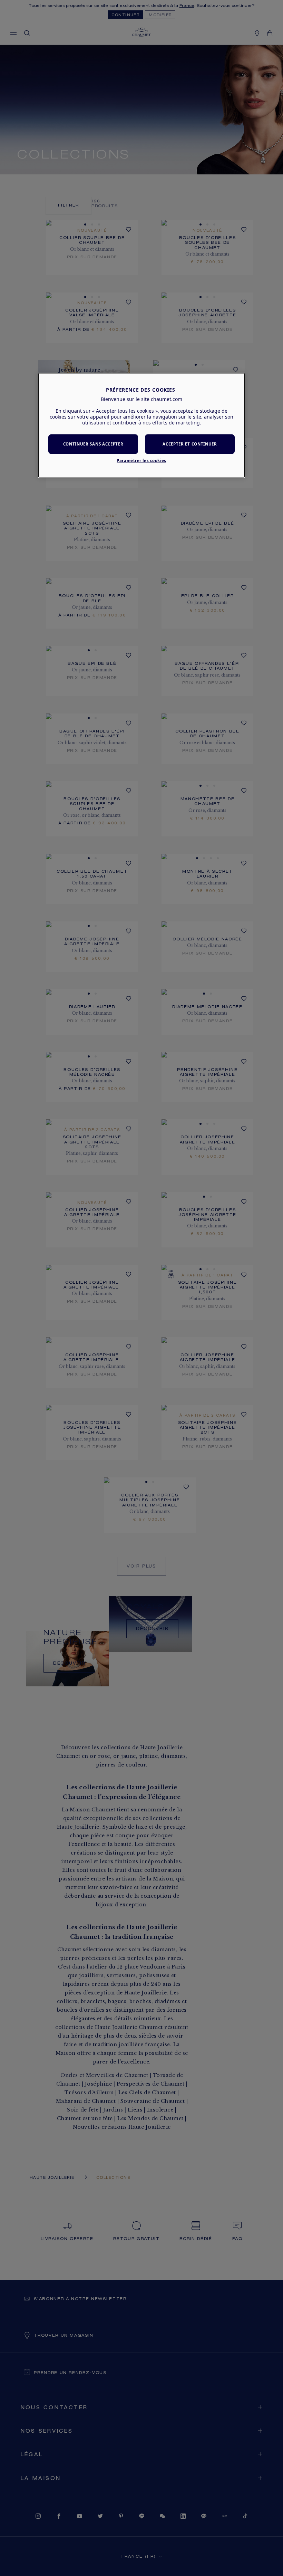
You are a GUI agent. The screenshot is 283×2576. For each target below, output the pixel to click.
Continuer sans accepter (93, 444)
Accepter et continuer (190, 444)
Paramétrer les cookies (141, 461)
